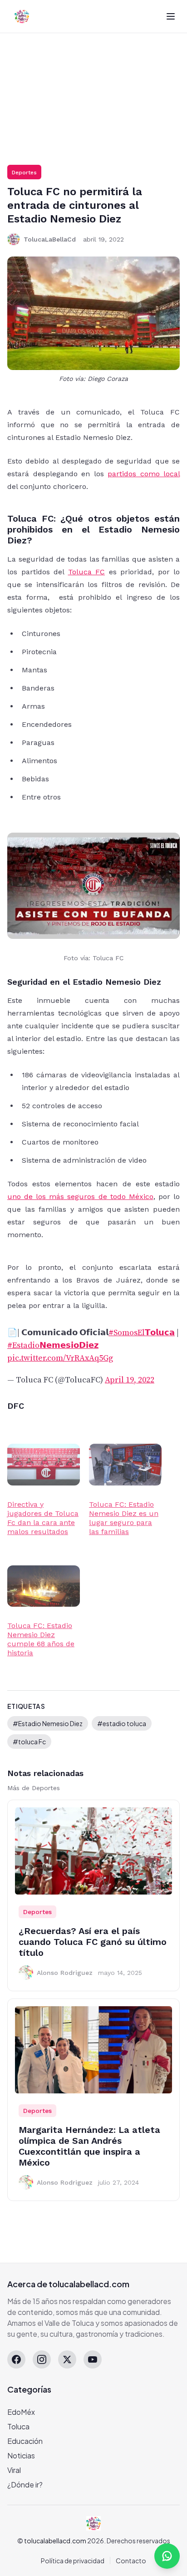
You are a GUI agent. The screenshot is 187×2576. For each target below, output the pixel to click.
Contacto (131, 2561)
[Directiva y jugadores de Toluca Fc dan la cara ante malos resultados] (44, 1464)
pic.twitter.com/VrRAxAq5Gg (60, 1358)
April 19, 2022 (130, 1380)
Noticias (21, 2455)
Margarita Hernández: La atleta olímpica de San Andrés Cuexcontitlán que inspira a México (89, 2146)
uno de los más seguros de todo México (80, 1197)
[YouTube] (93, 2359)
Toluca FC (87, 572)
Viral (14, 2470)
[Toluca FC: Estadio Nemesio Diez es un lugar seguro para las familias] (125, 1464)
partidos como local (144, 474)
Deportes (24, 173)
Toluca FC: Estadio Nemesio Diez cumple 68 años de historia (41, 1639)
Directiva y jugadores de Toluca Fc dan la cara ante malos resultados (43, 1518)
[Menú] (171, 16)
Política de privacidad (73, 2561)
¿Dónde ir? (25, 2485)
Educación (25, 2441)
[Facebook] (16, 2359)
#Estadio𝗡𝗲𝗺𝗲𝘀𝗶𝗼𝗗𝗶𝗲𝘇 (53, 1345)
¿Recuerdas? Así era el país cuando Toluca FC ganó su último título (93, 1942)
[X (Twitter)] (67, 2359)
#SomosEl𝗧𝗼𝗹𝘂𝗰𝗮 (142, 1333)
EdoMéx (21, 2412)
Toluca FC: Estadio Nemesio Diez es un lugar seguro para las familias (124, 1518)
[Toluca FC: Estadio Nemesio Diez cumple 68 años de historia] (44, 1586)
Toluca (18, 2426)
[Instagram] (42, 2359)
